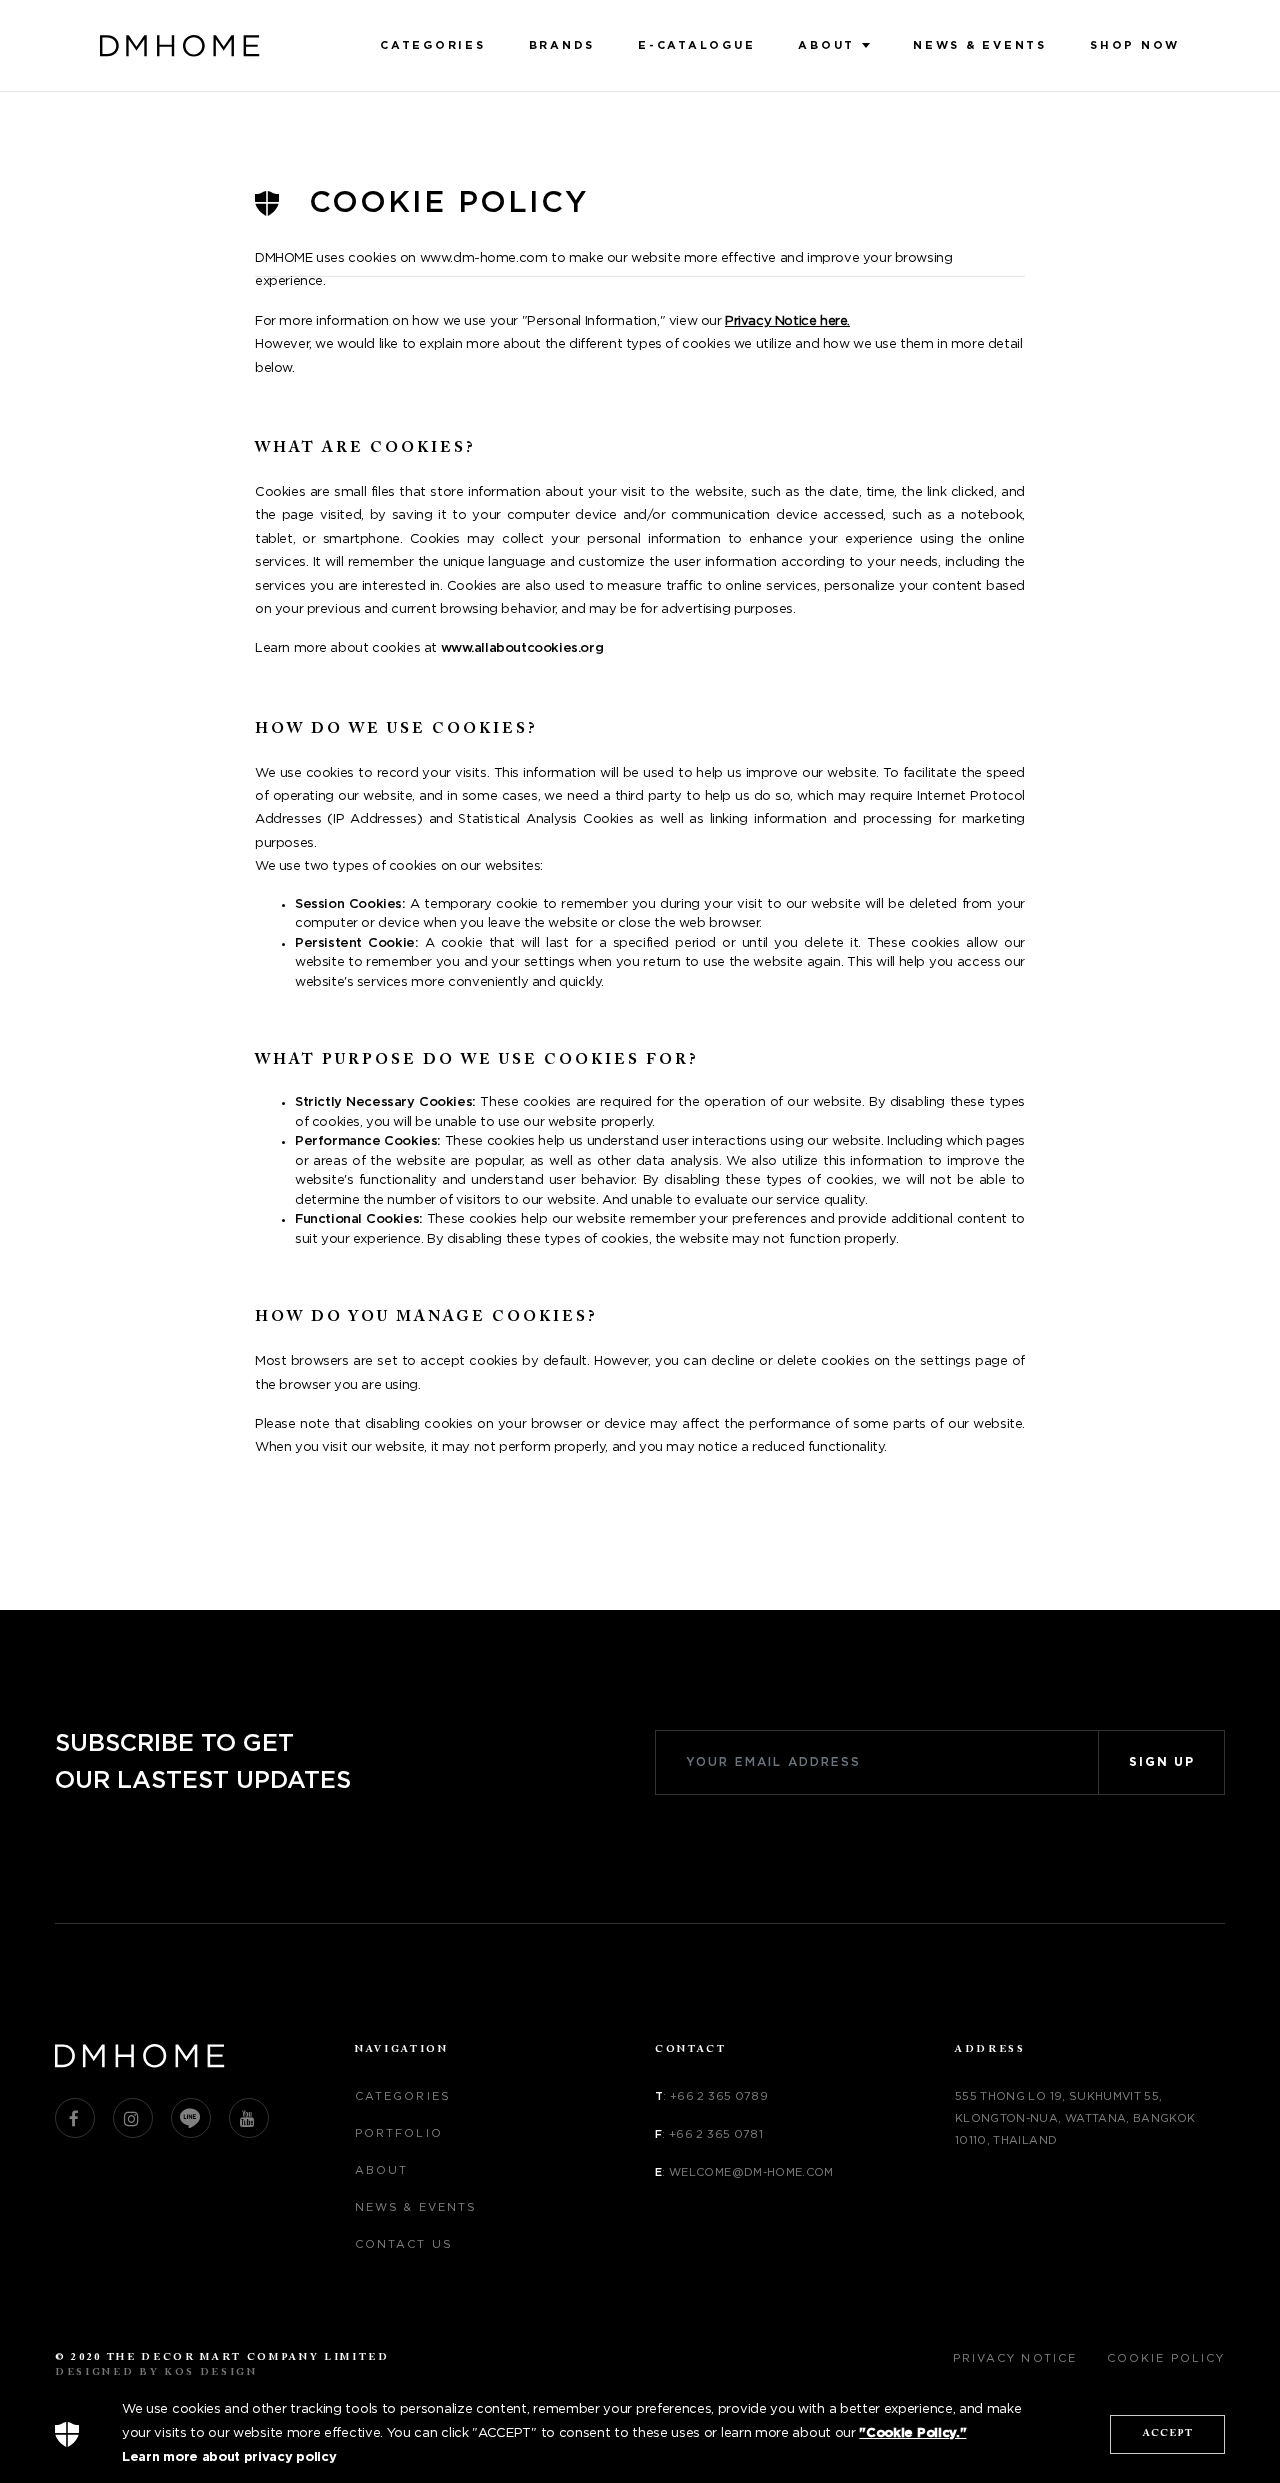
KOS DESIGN (211, 2373)
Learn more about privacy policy (229, 2457)
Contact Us (404, 2244)
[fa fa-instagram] (133, 2118)
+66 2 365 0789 (719, 2096)
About (826, 45)
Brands (562, 45)
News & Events (980, 45)
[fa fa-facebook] (75, 2118)
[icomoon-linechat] (191, 2118)
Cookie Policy (1166, 2358)
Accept (1168, 2434)
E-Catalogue (696, 45)
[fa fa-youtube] (249, 2118)
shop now (1135, 45)
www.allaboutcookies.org (522, 648)
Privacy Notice (1015, 2358)
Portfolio (399, 2133)
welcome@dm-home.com (751, 2172)
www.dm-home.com (484, 258)
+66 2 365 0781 (716, 2134)
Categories (433, 45)
